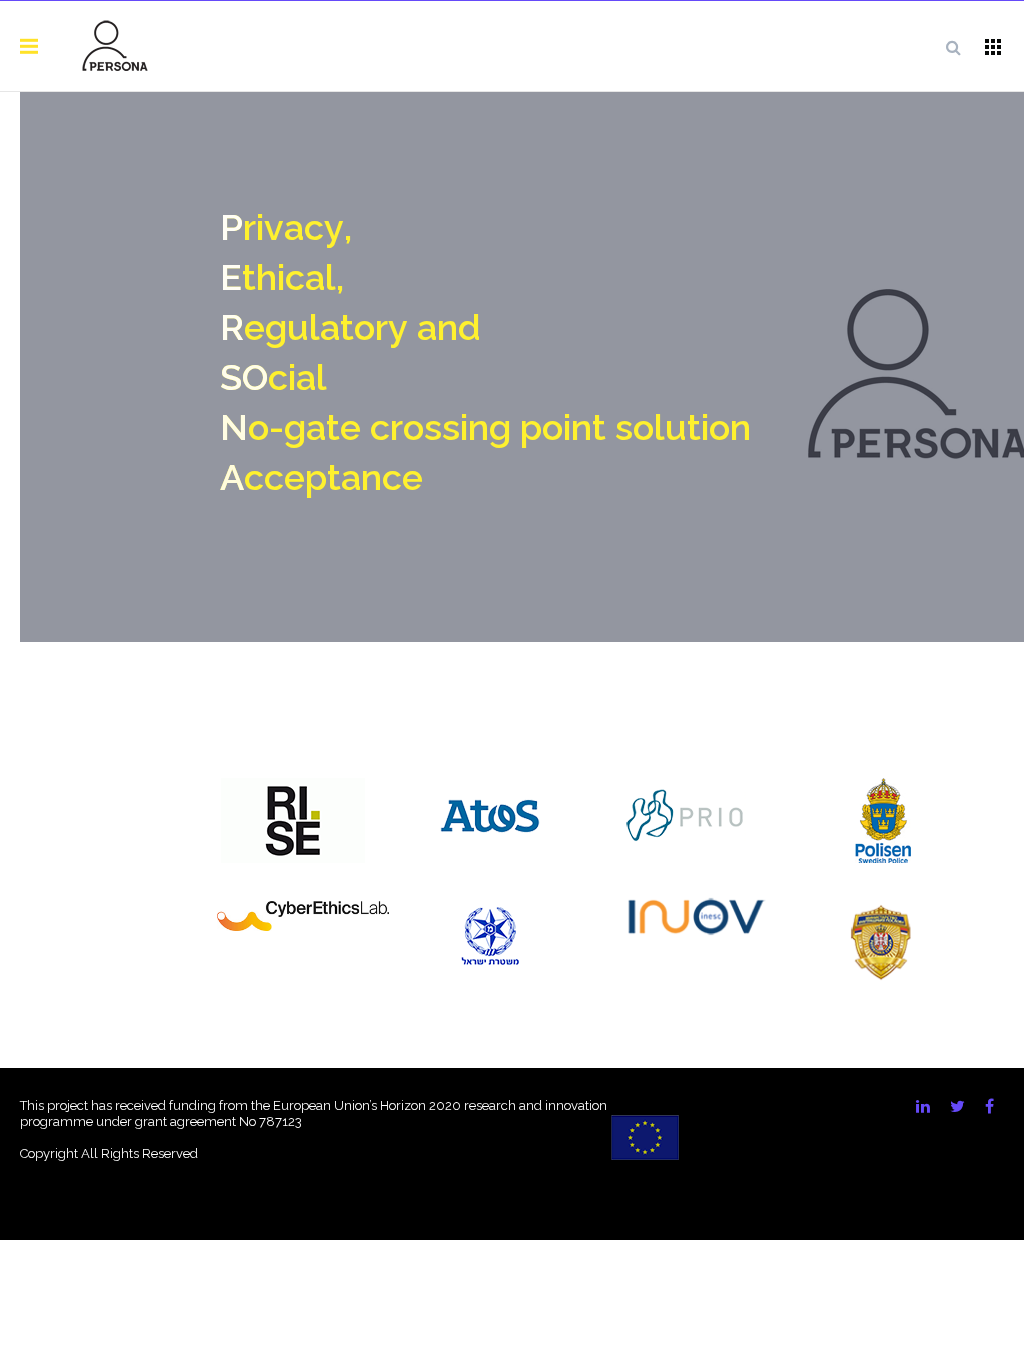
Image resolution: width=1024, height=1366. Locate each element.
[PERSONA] (115, 46)
